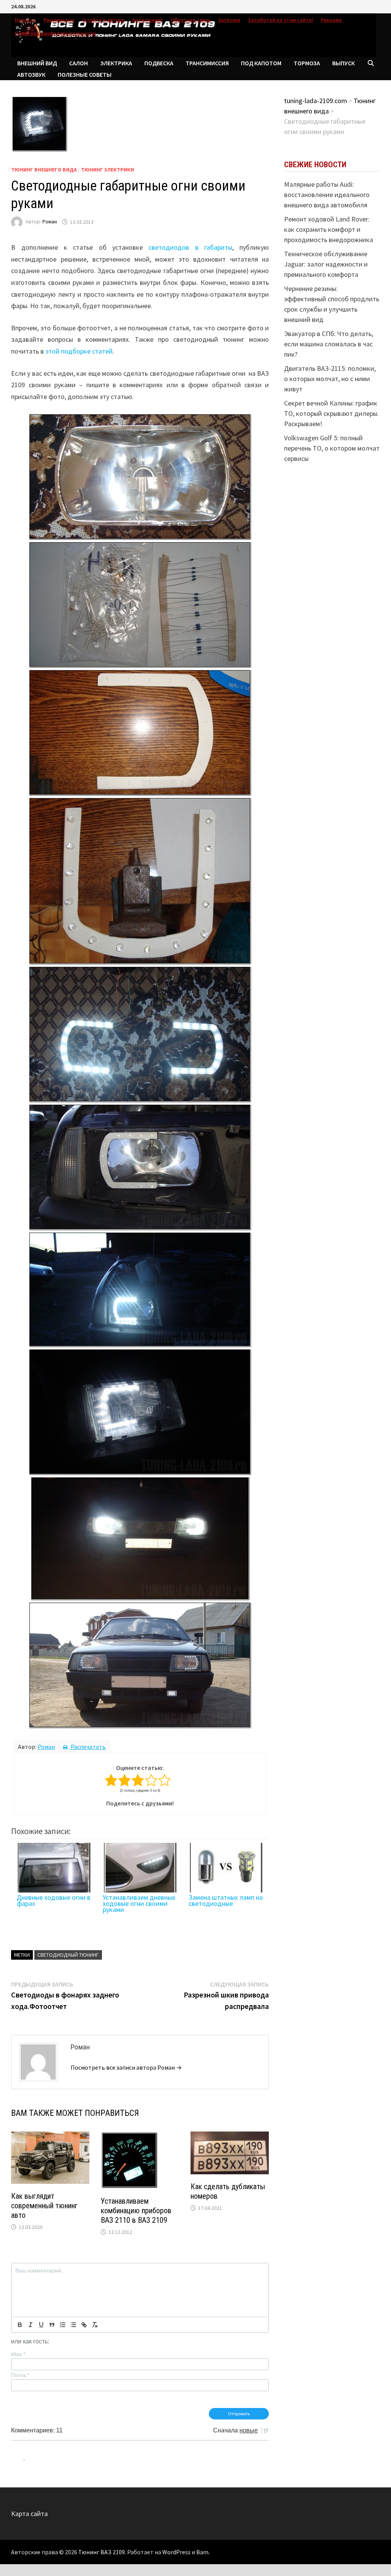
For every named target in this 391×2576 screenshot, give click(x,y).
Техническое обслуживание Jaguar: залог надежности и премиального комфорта (326, 264)
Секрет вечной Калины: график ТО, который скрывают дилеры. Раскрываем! (331, 413)
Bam (202, 2552)
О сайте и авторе (103, 20)
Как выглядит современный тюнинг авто (44, 2206)
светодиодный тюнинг (68, 1955)
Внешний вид (37, 63)
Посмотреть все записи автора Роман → (126, 2067)
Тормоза (307, 63)
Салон (78, 63)
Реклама (331, 20)
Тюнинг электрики (107, 170)
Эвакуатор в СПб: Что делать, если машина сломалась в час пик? (329, 344)
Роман (50, 222)
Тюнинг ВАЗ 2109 (102, 2552)
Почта (20, 2375)
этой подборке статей (79, 351)
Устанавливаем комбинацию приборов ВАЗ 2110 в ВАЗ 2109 (136, 2211)
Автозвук (31, 74)
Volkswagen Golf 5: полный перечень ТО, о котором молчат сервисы (332, 448)
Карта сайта (29, 2514)
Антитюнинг (148, 20)
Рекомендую (59, 20)
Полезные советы (85, 74)
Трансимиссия (207, 63)
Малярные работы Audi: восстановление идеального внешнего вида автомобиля (327, 195)
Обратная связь (191, 20)
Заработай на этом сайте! (280, 20)
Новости (25, 20)
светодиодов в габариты (190, 247)
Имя (18, 2354)
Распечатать (88, 1747)
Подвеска (159, 63)
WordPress (176, 2552)
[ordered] (63, 2325)
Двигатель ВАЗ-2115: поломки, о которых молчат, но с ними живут (330, 379)
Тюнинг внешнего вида (44, 170)
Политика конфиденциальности (55, 33)
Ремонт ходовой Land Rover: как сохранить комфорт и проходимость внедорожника (329, 229)
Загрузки (229, 20)
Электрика (116, 63)
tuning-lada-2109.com (316, 101)
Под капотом (261, 63)
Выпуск (343, 63)
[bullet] (73, 2325)
